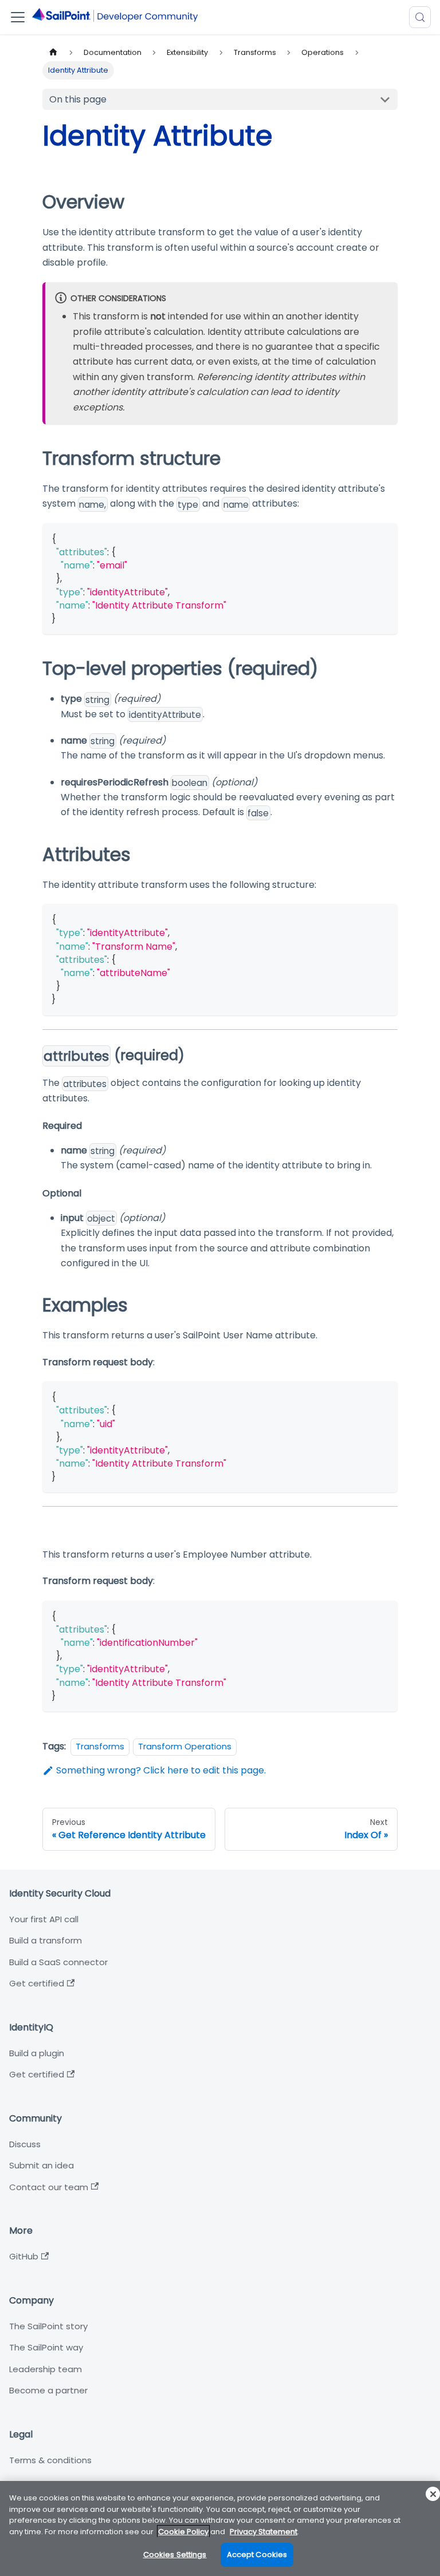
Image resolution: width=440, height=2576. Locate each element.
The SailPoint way (46, 2347)
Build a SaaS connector (58, 1962)
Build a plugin (37, 2053)
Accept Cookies (257, 2555)
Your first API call (44, 1919)
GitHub (24, 2256)
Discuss (25, 2144)
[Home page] (53, 52)
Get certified (37, 1983)
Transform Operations (185, 1747)
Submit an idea (42, 2165)
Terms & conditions (50, 2460)
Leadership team (46, 2369)
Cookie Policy (183, 2532)
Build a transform (46, 1940)
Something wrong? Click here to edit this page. (161, 1770)
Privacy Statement (264, 2532)
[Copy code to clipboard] (384, 537)
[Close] (433, 2494)
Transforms (100, 1747)
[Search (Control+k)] (420, 17)
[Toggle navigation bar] (18, 17)
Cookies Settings (175, 2555)
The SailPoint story (48, 2326)
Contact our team (49, 2187)
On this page (78, 99)
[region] (220, 2528)
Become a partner (48, 2390)
